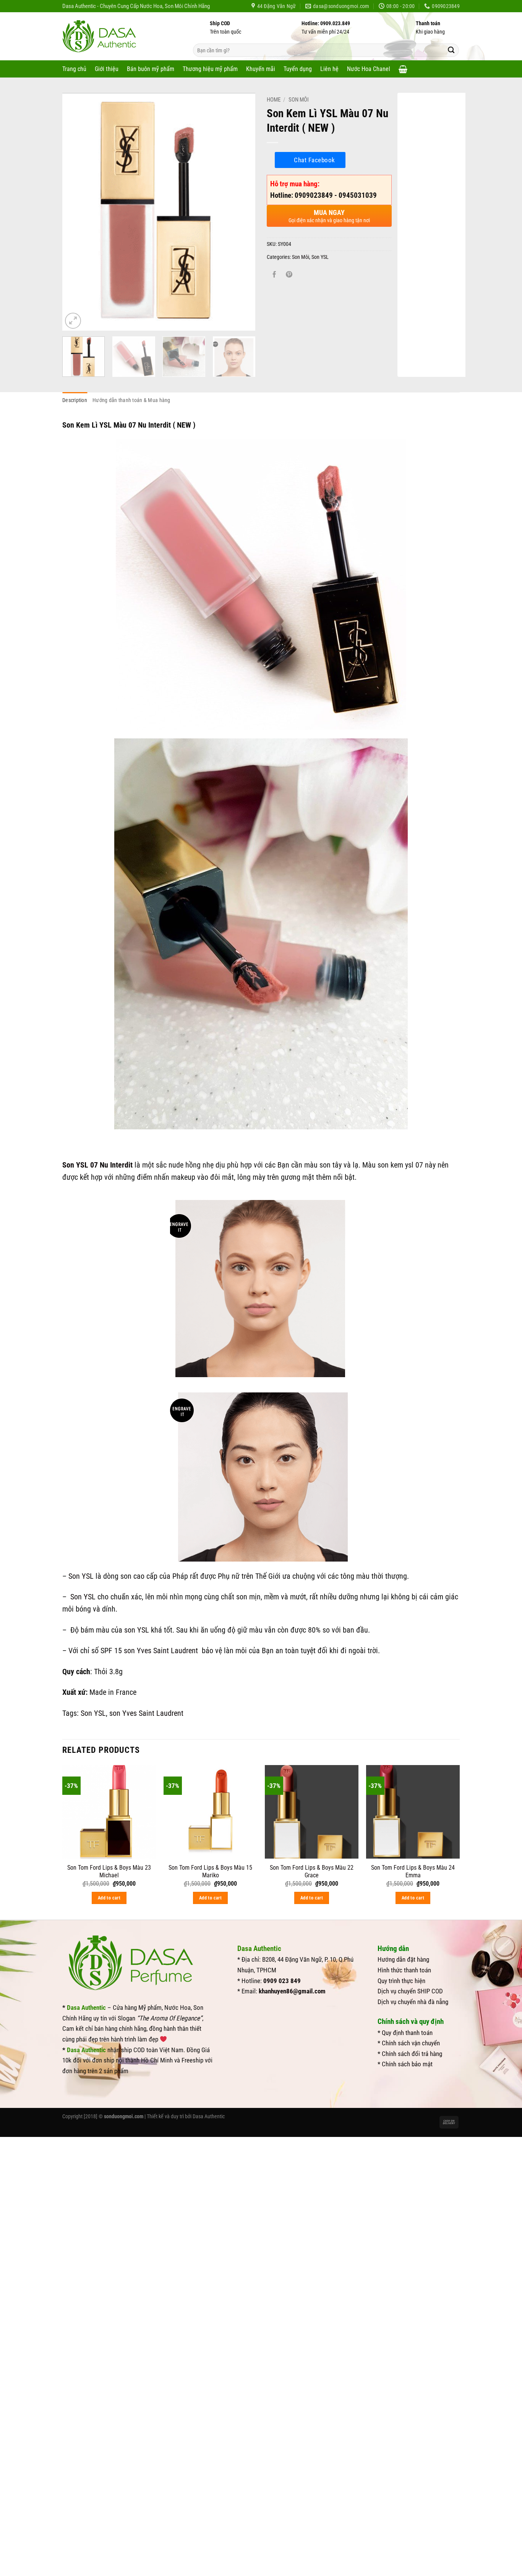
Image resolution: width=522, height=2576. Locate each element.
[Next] (242, 212)
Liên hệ (329, 69)
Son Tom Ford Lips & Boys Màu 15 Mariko (210, 1872)
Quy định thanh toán (407, 2033)
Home (274, 100)
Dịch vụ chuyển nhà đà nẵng (413, 2002)
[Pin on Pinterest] (289, 275)
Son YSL (320, 257)
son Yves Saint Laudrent (162, 1651)
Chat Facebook (314, 160)
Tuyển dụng (298, 69)
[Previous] (76, 212)
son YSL (137, 1630)
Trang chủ (74, 69)
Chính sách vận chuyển (411, 2043)
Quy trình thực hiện (401, 1981)
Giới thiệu (107, 69)
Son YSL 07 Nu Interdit (97, 1165)
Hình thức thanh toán (404, 1970)
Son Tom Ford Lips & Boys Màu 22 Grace (312, 1872)
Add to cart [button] (109, 1898)
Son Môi (299, 100)
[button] (403, 69)
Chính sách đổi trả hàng (412, 2054)
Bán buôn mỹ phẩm (151, 69)
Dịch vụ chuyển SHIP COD (410, 1991)
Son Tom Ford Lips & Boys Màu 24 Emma (413, 1872)
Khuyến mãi (261, 69)
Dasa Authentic (209, 2116)
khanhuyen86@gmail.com (292, 1991)
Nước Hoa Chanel (369, 69)
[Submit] (451, 50)
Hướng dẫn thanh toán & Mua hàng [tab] (131, 400)
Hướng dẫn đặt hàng (403, 1959)
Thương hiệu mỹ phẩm (210, 69)
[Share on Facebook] (274, 275)
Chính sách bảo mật (407, 2064)
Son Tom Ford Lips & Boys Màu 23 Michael (109, 1872)
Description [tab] (75, 400)
